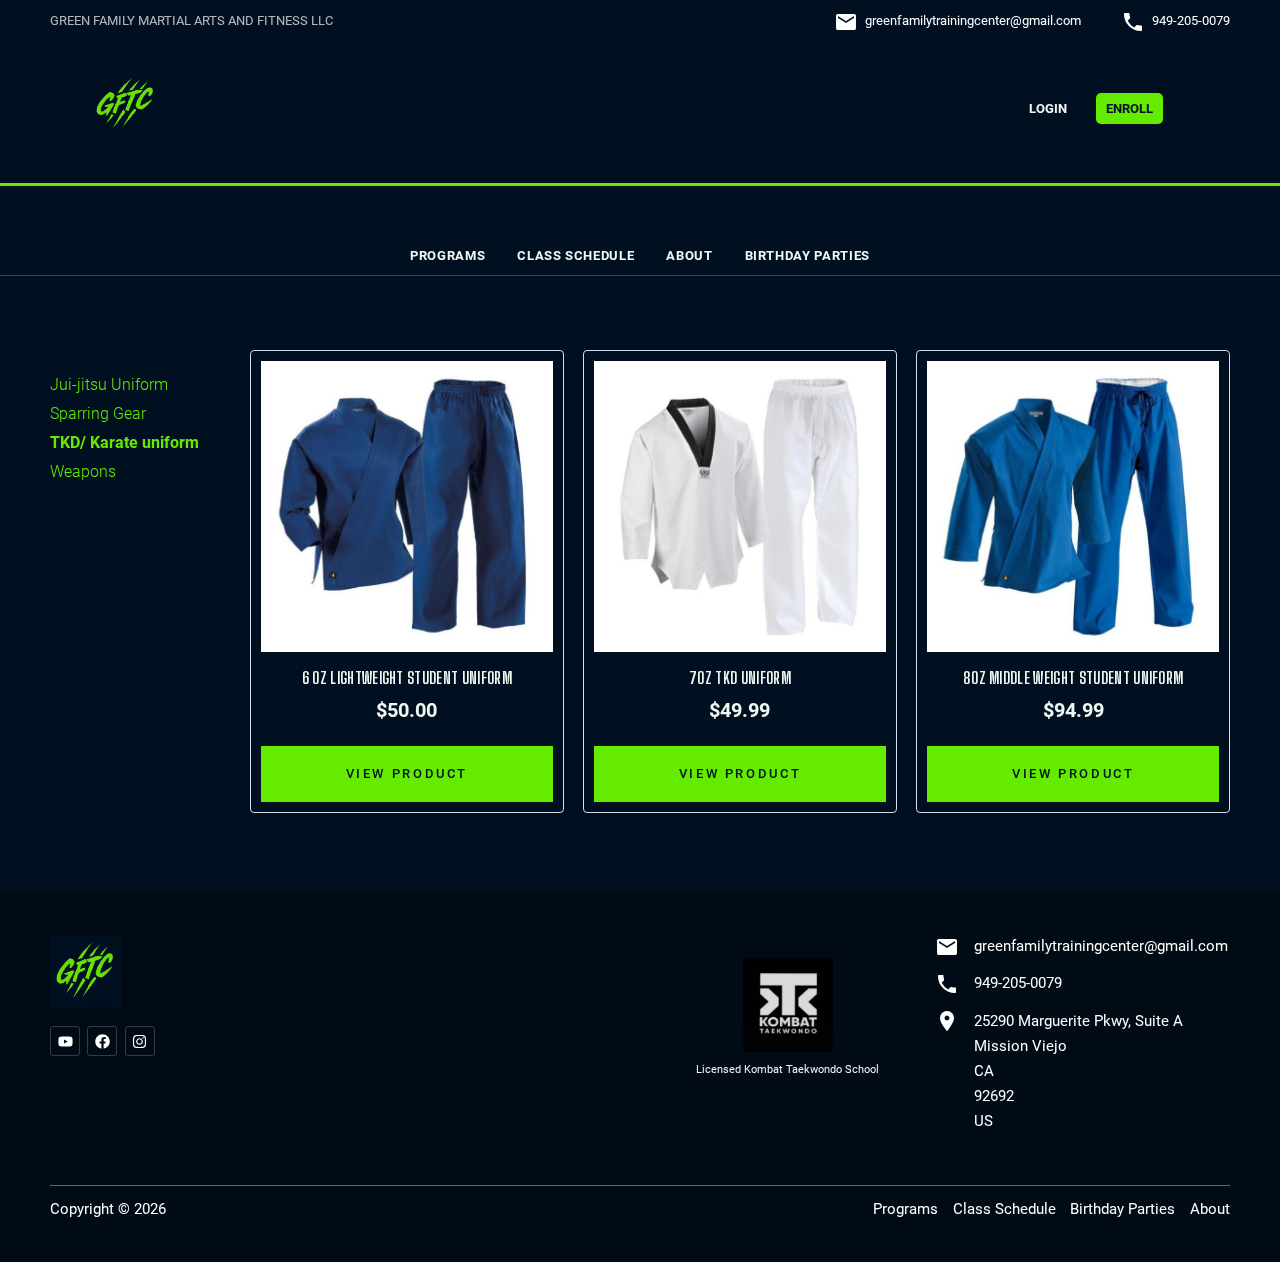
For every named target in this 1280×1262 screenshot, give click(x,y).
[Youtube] (65, 1041)
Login (1048, 108)
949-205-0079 (1191, 20)
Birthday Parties (807, 255)
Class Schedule (575, 255)
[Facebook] (102, 1041)
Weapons (83, 471)
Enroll (1129, 108)
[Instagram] (140, 1041)
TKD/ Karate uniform (124, 442)
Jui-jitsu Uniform (109, 384)
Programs (447, 255)
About (689, 255)
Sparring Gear (98, 413)
